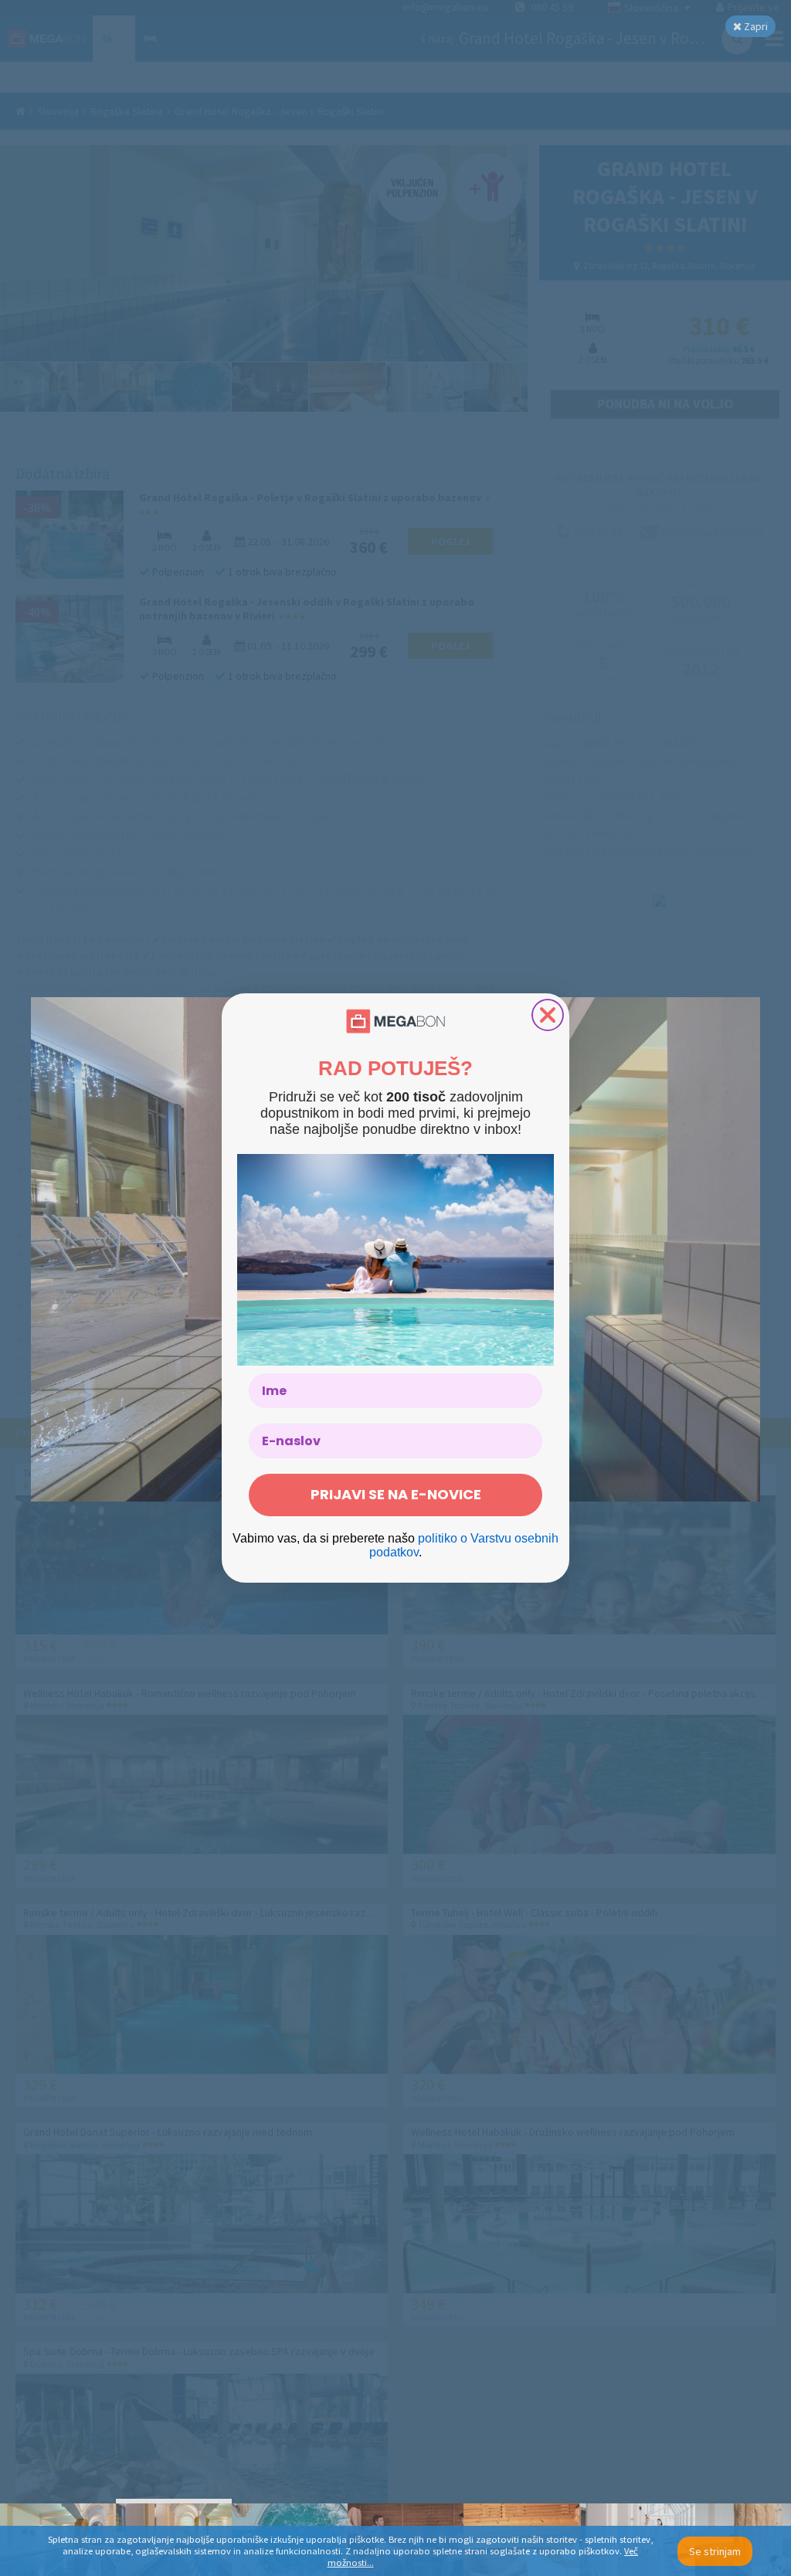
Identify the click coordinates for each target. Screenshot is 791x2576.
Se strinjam (715, 2551)
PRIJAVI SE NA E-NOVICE (396, 1494)
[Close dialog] (548, 1015)
